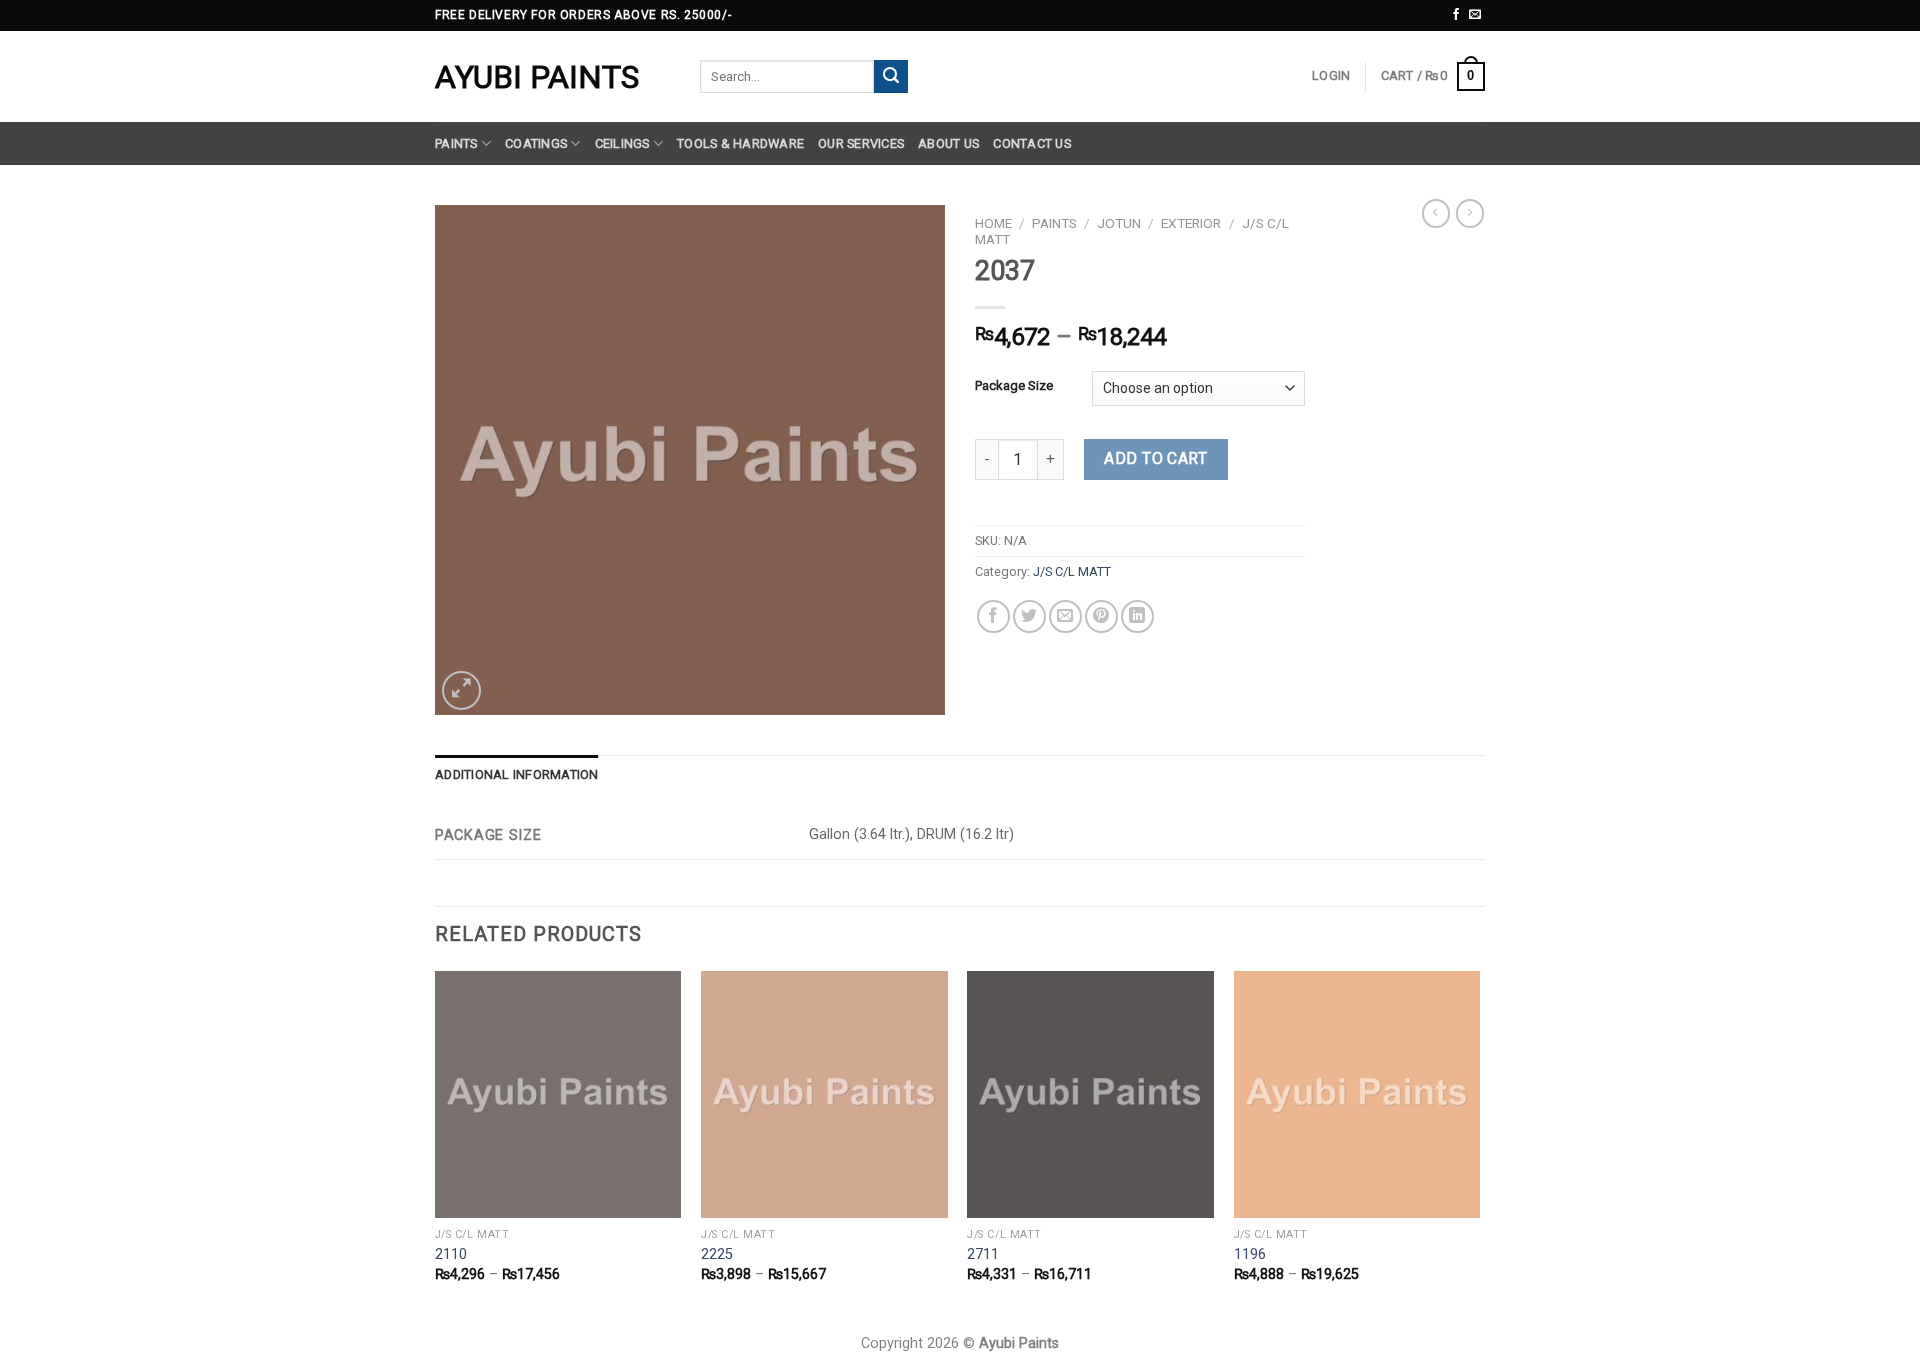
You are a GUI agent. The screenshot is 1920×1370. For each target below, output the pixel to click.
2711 (983, 1254)
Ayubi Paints (537, 77)
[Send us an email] (1475, 15)
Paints (456, 143)
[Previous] (436, 1144)
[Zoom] (461, 690)
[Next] (1479, 1144)
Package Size (1014, 386)
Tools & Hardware (740, 143)
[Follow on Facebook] (1456, 15)
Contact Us (1032, 143)
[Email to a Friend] (1065, 616)
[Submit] (891, 77)
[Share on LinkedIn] (1137, 616)
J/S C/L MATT (1072, 571)
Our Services (861, 143)
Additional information (517, 774)
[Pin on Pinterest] (1101, 616)
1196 (1250, 1254)
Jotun (1119, 223)
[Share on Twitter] (1029, 616)
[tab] (517, 775)
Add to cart (1155, 458)
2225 (717, 1254)
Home (993, 223)
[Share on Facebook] (993, 616)
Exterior (1191, 223)
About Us (948, 143)
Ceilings (622, 143)
